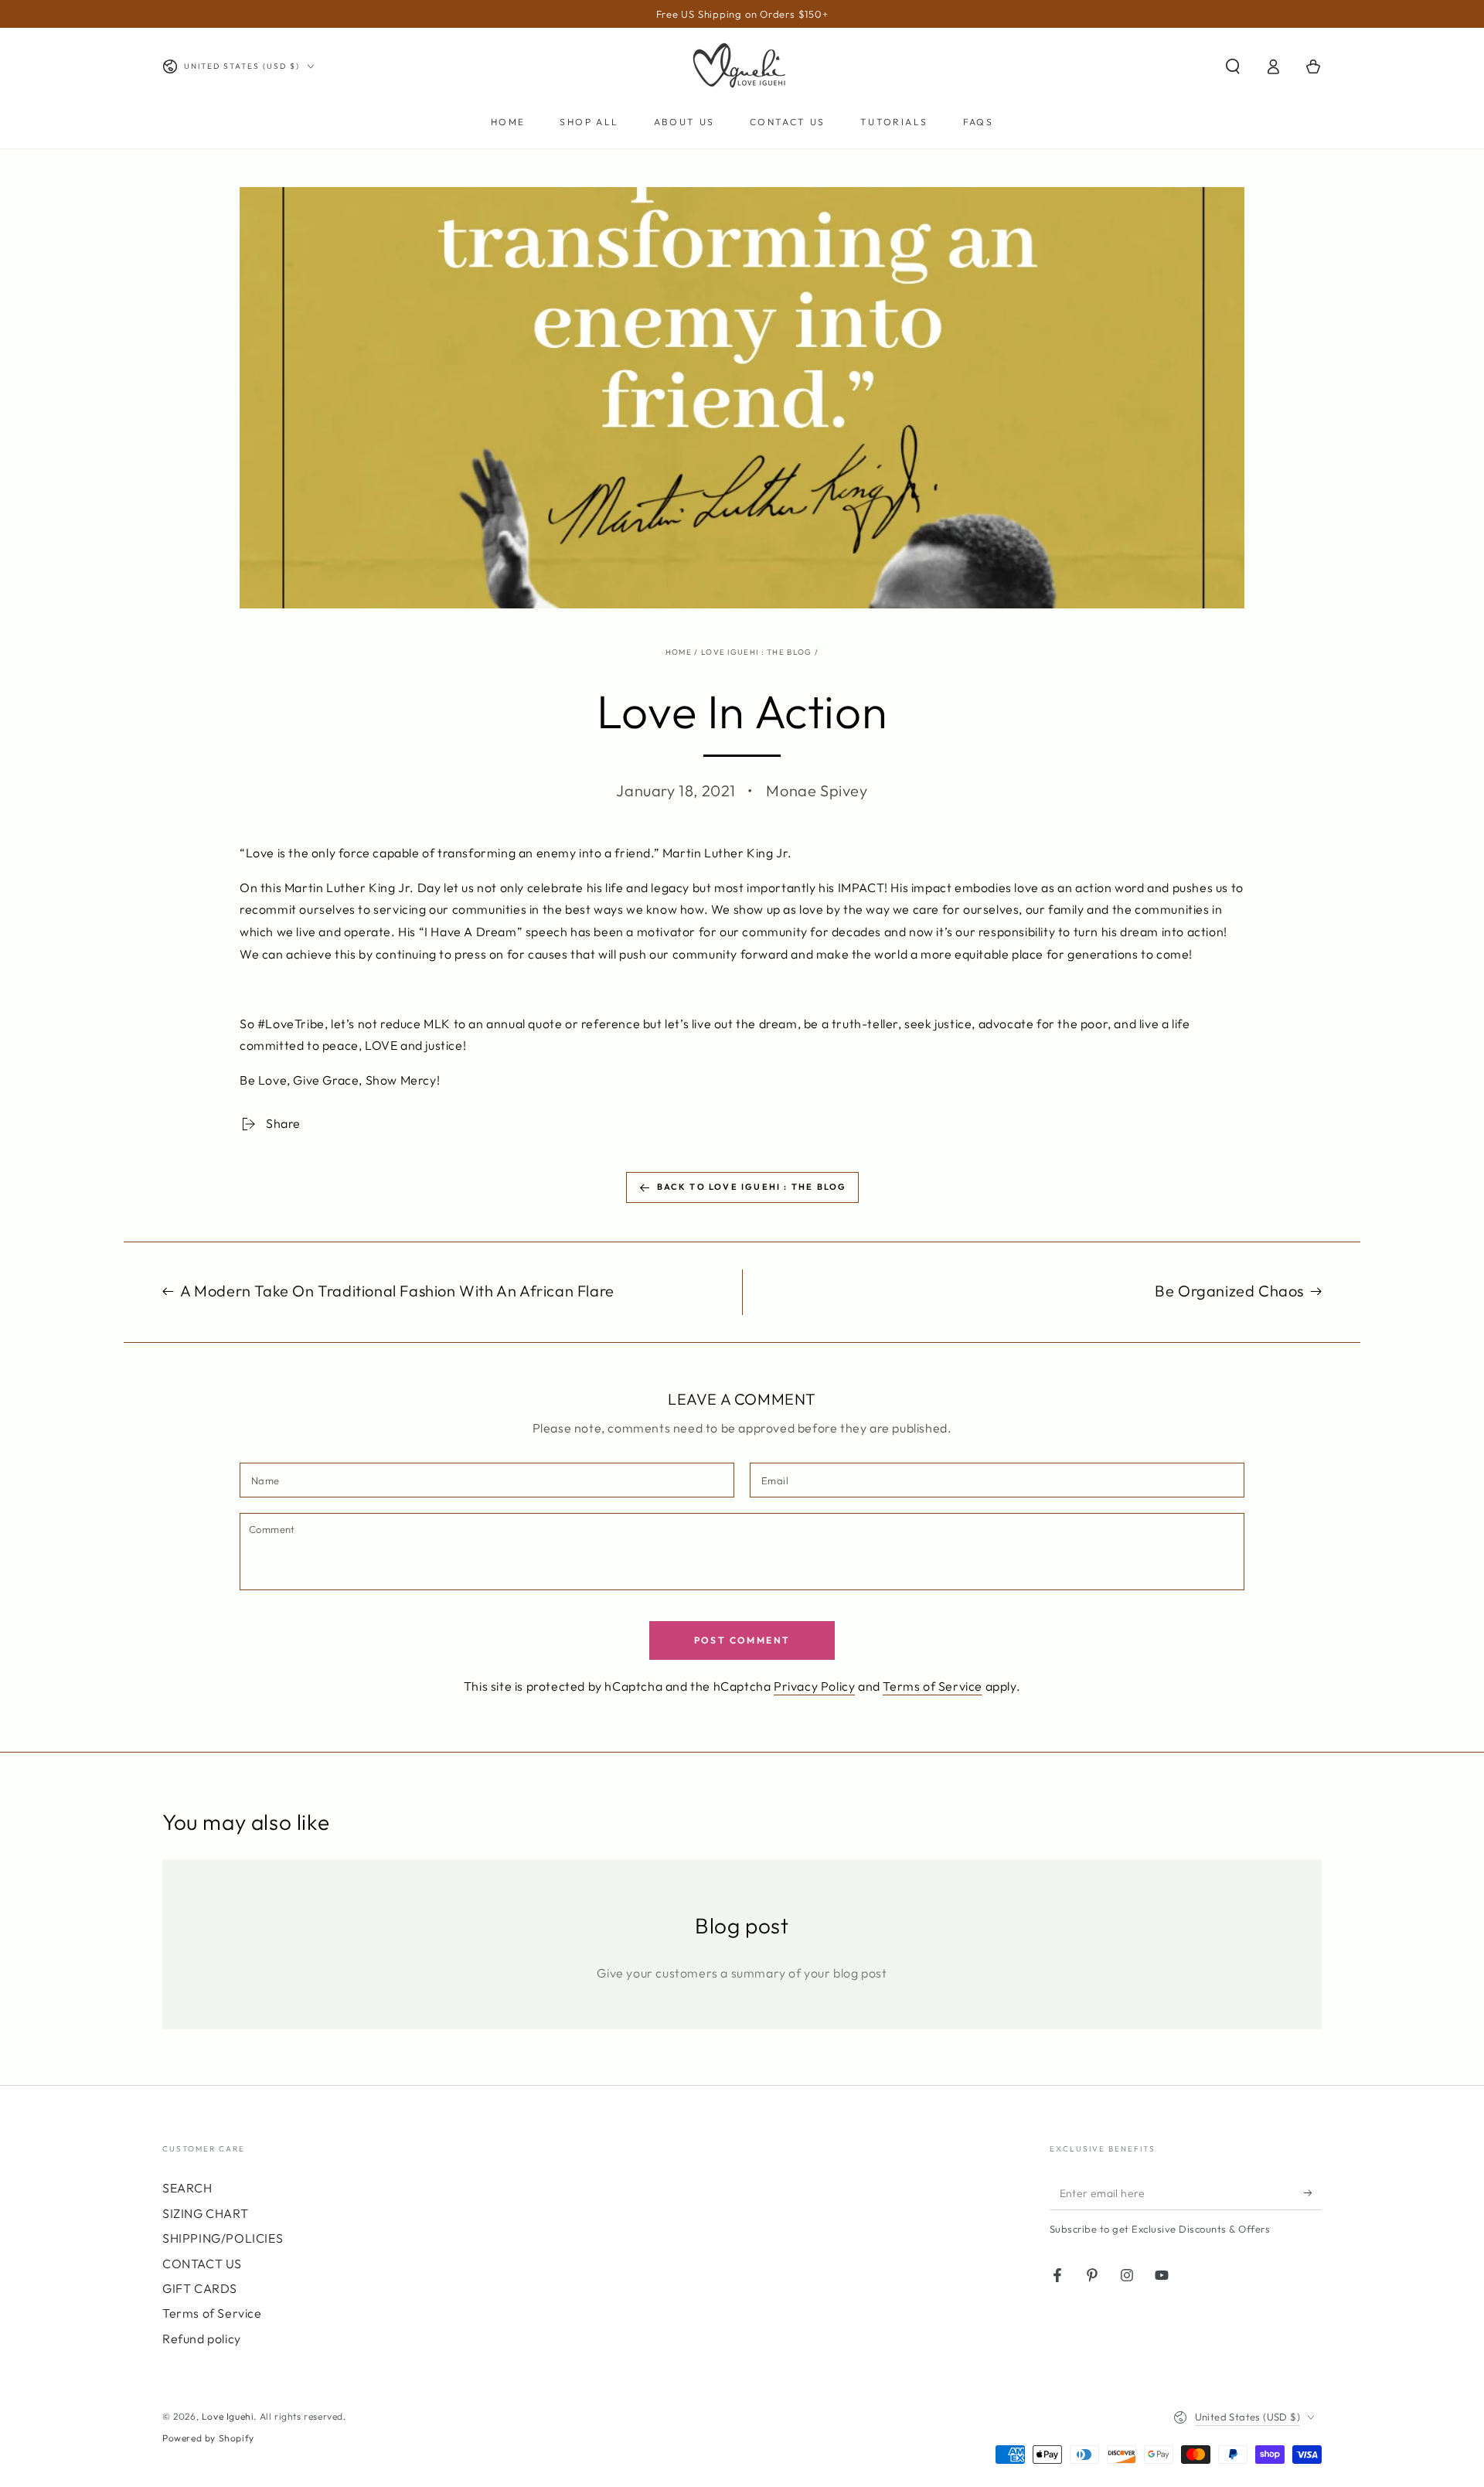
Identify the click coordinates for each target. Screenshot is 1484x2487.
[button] (1233, 66)
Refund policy (202, 2339)
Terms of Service (933, 1686)
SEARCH (187, 2188)
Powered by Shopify (208, 2438)
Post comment (742, 1640)
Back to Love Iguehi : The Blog (752, 1187)
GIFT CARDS (200, 2288)
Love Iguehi (228, 2416)
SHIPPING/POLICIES (223, 2238)
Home (679, 652)
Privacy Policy (814, 1686)
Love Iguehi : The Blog (757, 652)
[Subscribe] (1313, 2192)
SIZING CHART (205, 2213)
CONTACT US (202, 2264)
